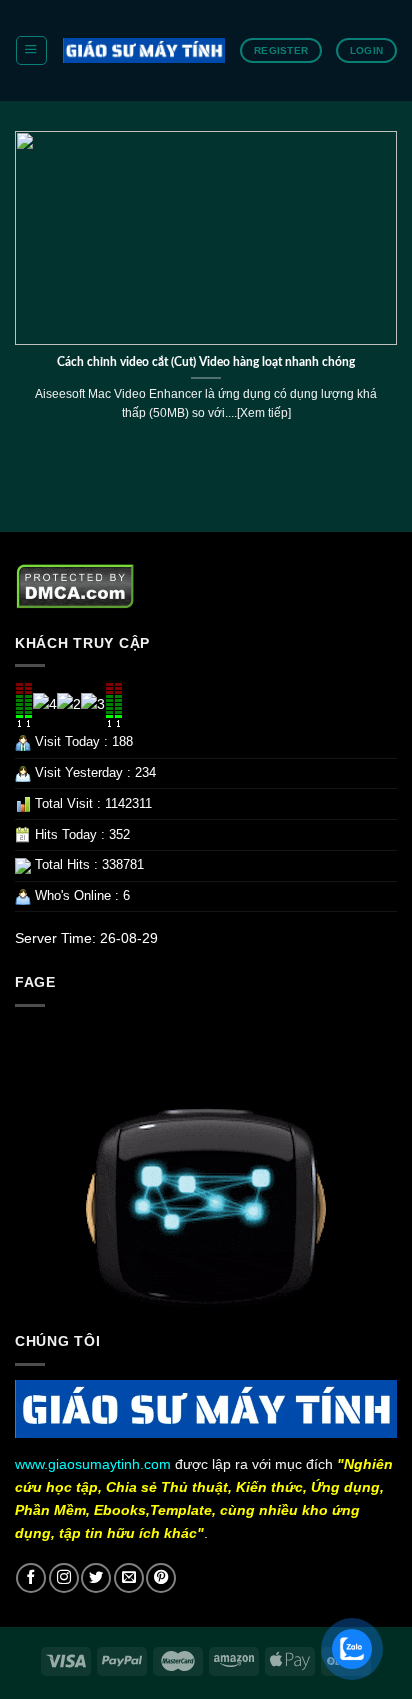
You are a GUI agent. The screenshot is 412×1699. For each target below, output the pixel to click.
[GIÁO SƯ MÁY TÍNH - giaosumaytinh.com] (144, 50)
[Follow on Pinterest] (161, 1578)
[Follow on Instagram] (64, 1578)
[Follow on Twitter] (96, 1578)
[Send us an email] (129, 1578)
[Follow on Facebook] (31, 1578)
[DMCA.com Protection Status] (75, 586)
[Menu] (31, 50)
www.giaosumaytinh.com (93, 1464)
